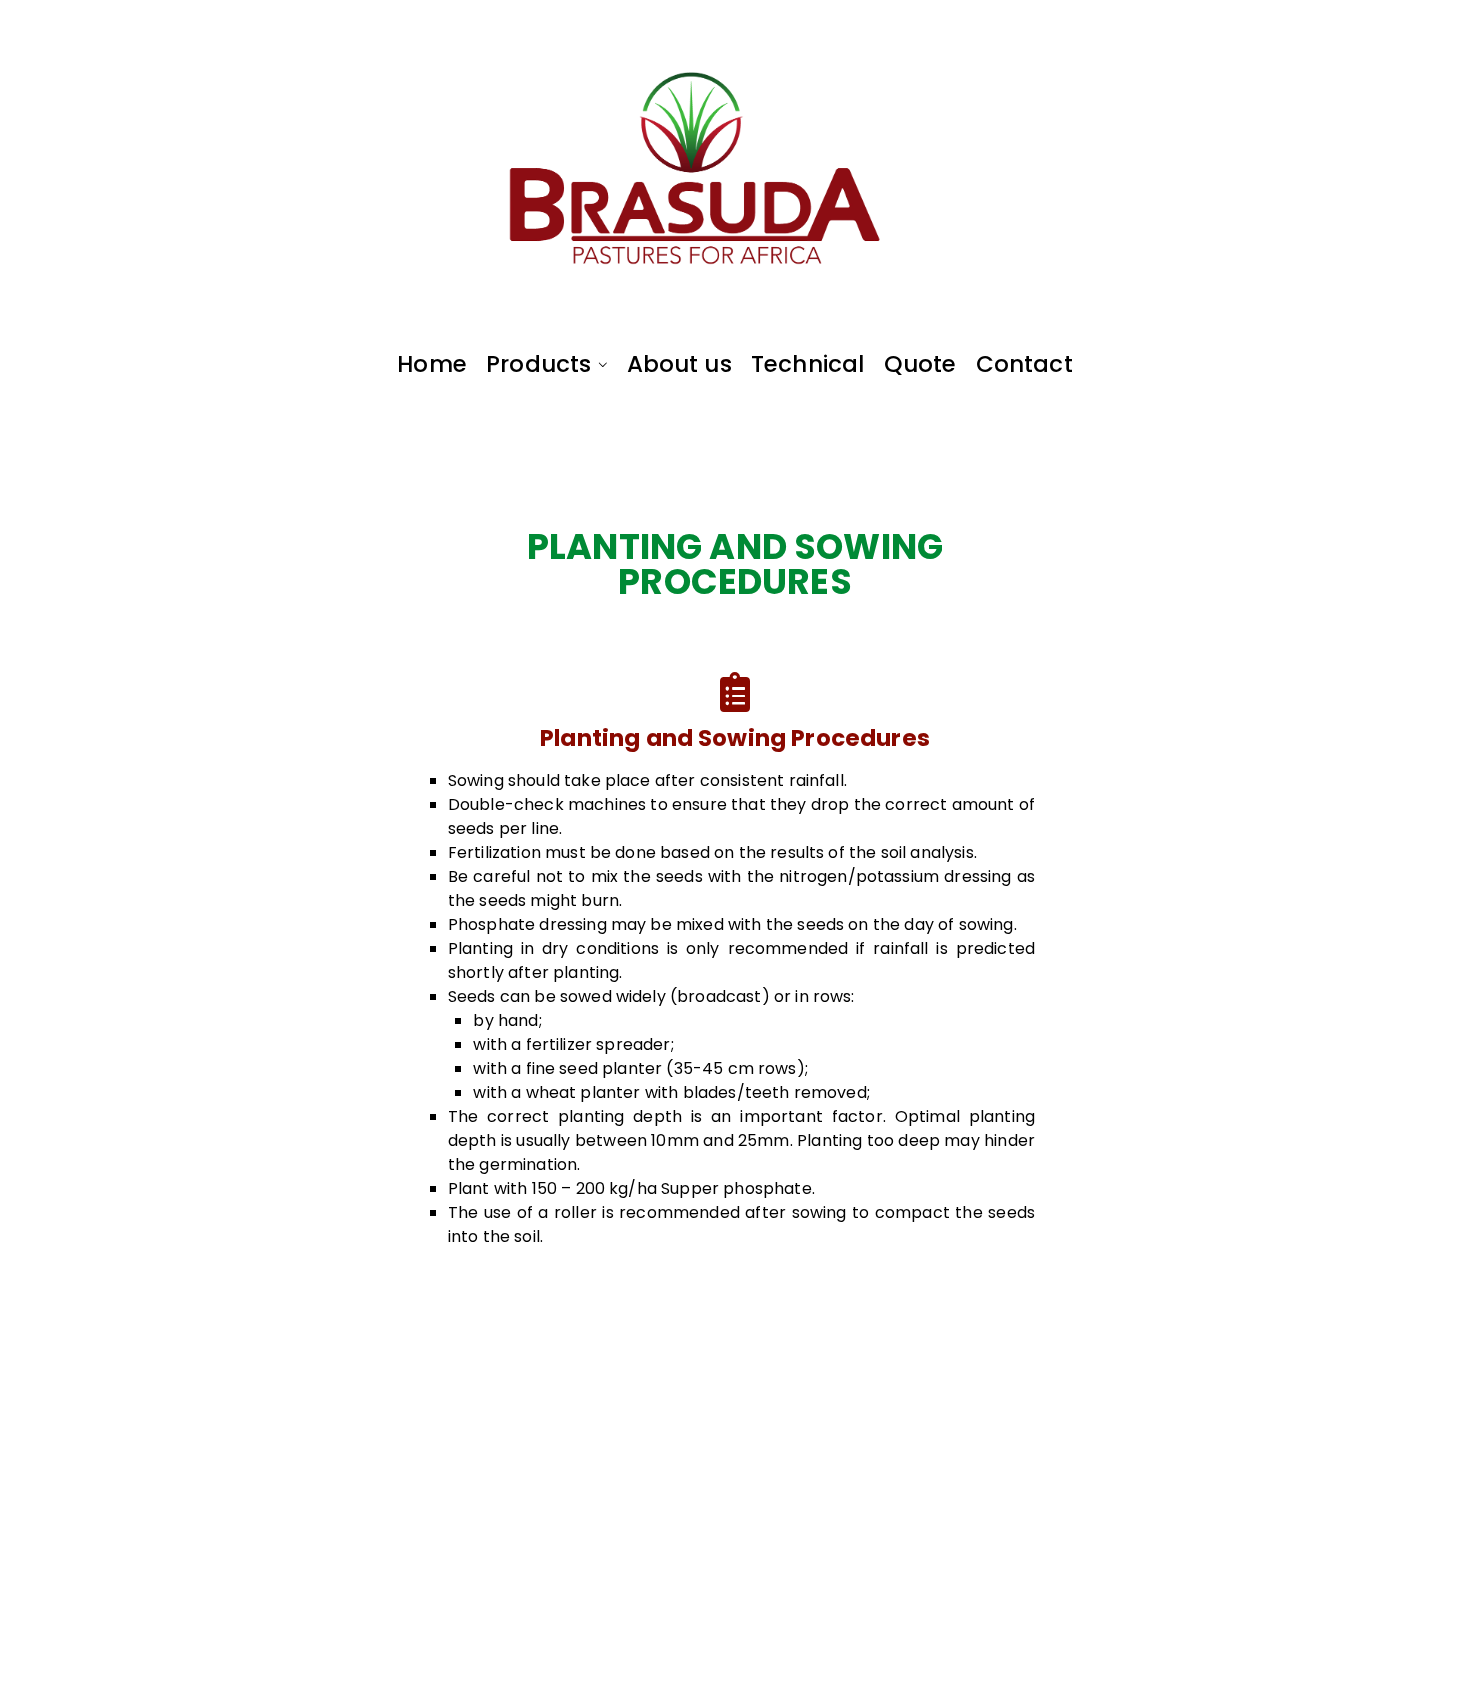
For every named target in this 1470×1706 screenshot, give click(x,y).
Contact (1024, 364)
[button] (599, 364)
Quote (920, 364)
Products (538, 364)
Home (432, 364)
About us (679, 364)
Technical (807, 364)
